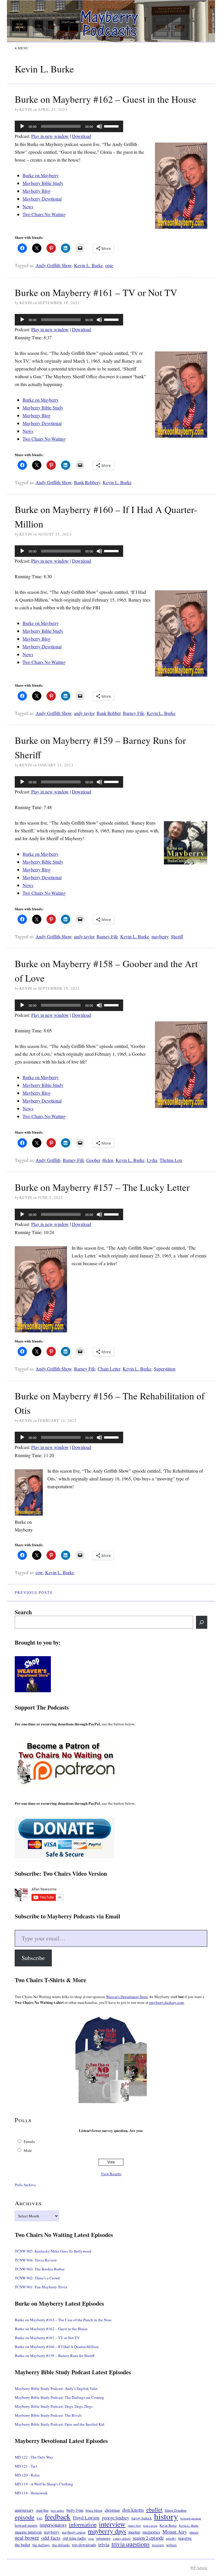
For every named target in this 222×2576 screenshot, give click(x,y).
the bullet (22, 2545)
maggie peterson (28, 2532)
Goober (93, 1160)
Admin (199, 2568)
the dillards (61, 2545)
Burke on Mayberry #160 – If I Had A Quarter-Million (57, 2347)
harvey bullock (142, 2518)
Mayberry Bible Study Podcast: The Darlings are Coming (59, 2397)
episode (25, 2517)
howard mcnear (191, 2518)
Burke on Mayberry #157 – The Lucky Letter (102, 1187)
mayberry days (107, 2531)
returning (103, 2538)
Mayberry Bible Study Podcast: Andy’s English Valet (56, 2388)
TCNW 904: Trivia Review (36, 2260)
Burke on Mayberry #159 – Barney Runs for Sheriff (55, 2356)
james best (134, 2526)
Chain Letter (109, 1369)
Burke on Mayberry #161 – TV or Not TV (96, 292)
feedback (58, 2517)
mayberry (160, 936)
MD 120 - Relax (27, 2475)
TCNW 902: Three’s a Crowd (37, 2278)
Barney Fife (134, 713)
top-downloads (84, 2545)
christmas (112, 2510)
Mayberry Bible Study (43, 183)
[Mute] (99, 126)
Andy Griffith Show (54, 265)
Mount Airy (175, 2532)
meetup (134, 2532)
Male (28, 2150)
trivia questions (131, 2544)
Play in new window (50, 136)
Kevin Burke (168, 2525)
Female (29, 2141)
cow (39, 1572)
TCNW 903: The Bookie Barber (40, 2269)
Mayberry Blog (37, 191)
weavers (158, 2545)
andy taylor (84, 713)
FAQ (40, 2518)
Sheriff (177, 936)
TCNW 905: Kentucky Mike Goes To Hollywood (53, 2251)
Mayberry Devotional (42, 199)
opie (109, 265)
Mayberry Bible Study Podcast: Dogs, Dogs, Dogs (54, 2406)
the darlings (41, 2545)
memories (151, 2532)
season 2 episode (148, 2538)
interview (112, 2524)
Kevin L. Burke (88, 265)
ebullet (154, 2509)
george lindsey (115, 2518)
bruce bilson (94, 2510)
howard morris (26, 2525)
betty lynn (75, 2510)
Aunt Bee (42, 2510)
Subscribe (33, 1958)
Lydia (152, 1160)
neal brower (27, 2538)
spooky (171, 2538)
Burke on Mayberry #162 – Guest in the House (106, 99)
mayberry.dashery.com (166, 2002)
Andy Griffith (48, 1160)
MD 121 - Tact (26, 2466)
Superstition (165, 1369)
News (28, 206)
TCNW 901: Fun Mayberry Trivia (41, 2287)
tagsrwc (185, 2538)
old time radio (74, 2538)
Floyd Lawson (86, 2518)
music (194, 2532)
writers (171, 2545)
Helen (108, 1160)
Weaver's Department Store (127, 1997)
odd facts (51, 2538)
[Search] (202, 1622)
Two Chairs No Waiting (44, 214)
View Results (111, 2174)
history (166, 2516)
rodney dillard (122, 2538)
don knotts (133, 2510)
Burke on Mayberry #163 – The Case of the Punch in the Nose (63, 2320)
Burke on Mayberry (41, 175)
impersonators (53, 2525)
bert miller (58, 2511)
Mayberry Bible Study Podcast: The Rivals (48, 2415)
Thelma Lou (171, 1160)
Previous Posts (34, 1592)
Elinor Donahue (176, 2510)
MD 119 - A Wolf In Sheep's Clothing (44, 2484)
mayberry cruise (74, 2532)
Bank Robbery (87, 482)
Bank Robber (109, 713)
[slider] (112, 126)
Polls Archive (25, 2185)
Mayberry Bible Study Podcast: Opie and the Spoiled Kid (60, 2424)
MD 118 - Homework (31, 2493)
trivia (104, 2544)
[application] (69, 126)
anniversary (24, 2510)
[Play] (22, 126)
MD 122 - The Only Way (34, 2457)
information (83, 2524)
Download (82, 136)
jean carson (150, 2526)
